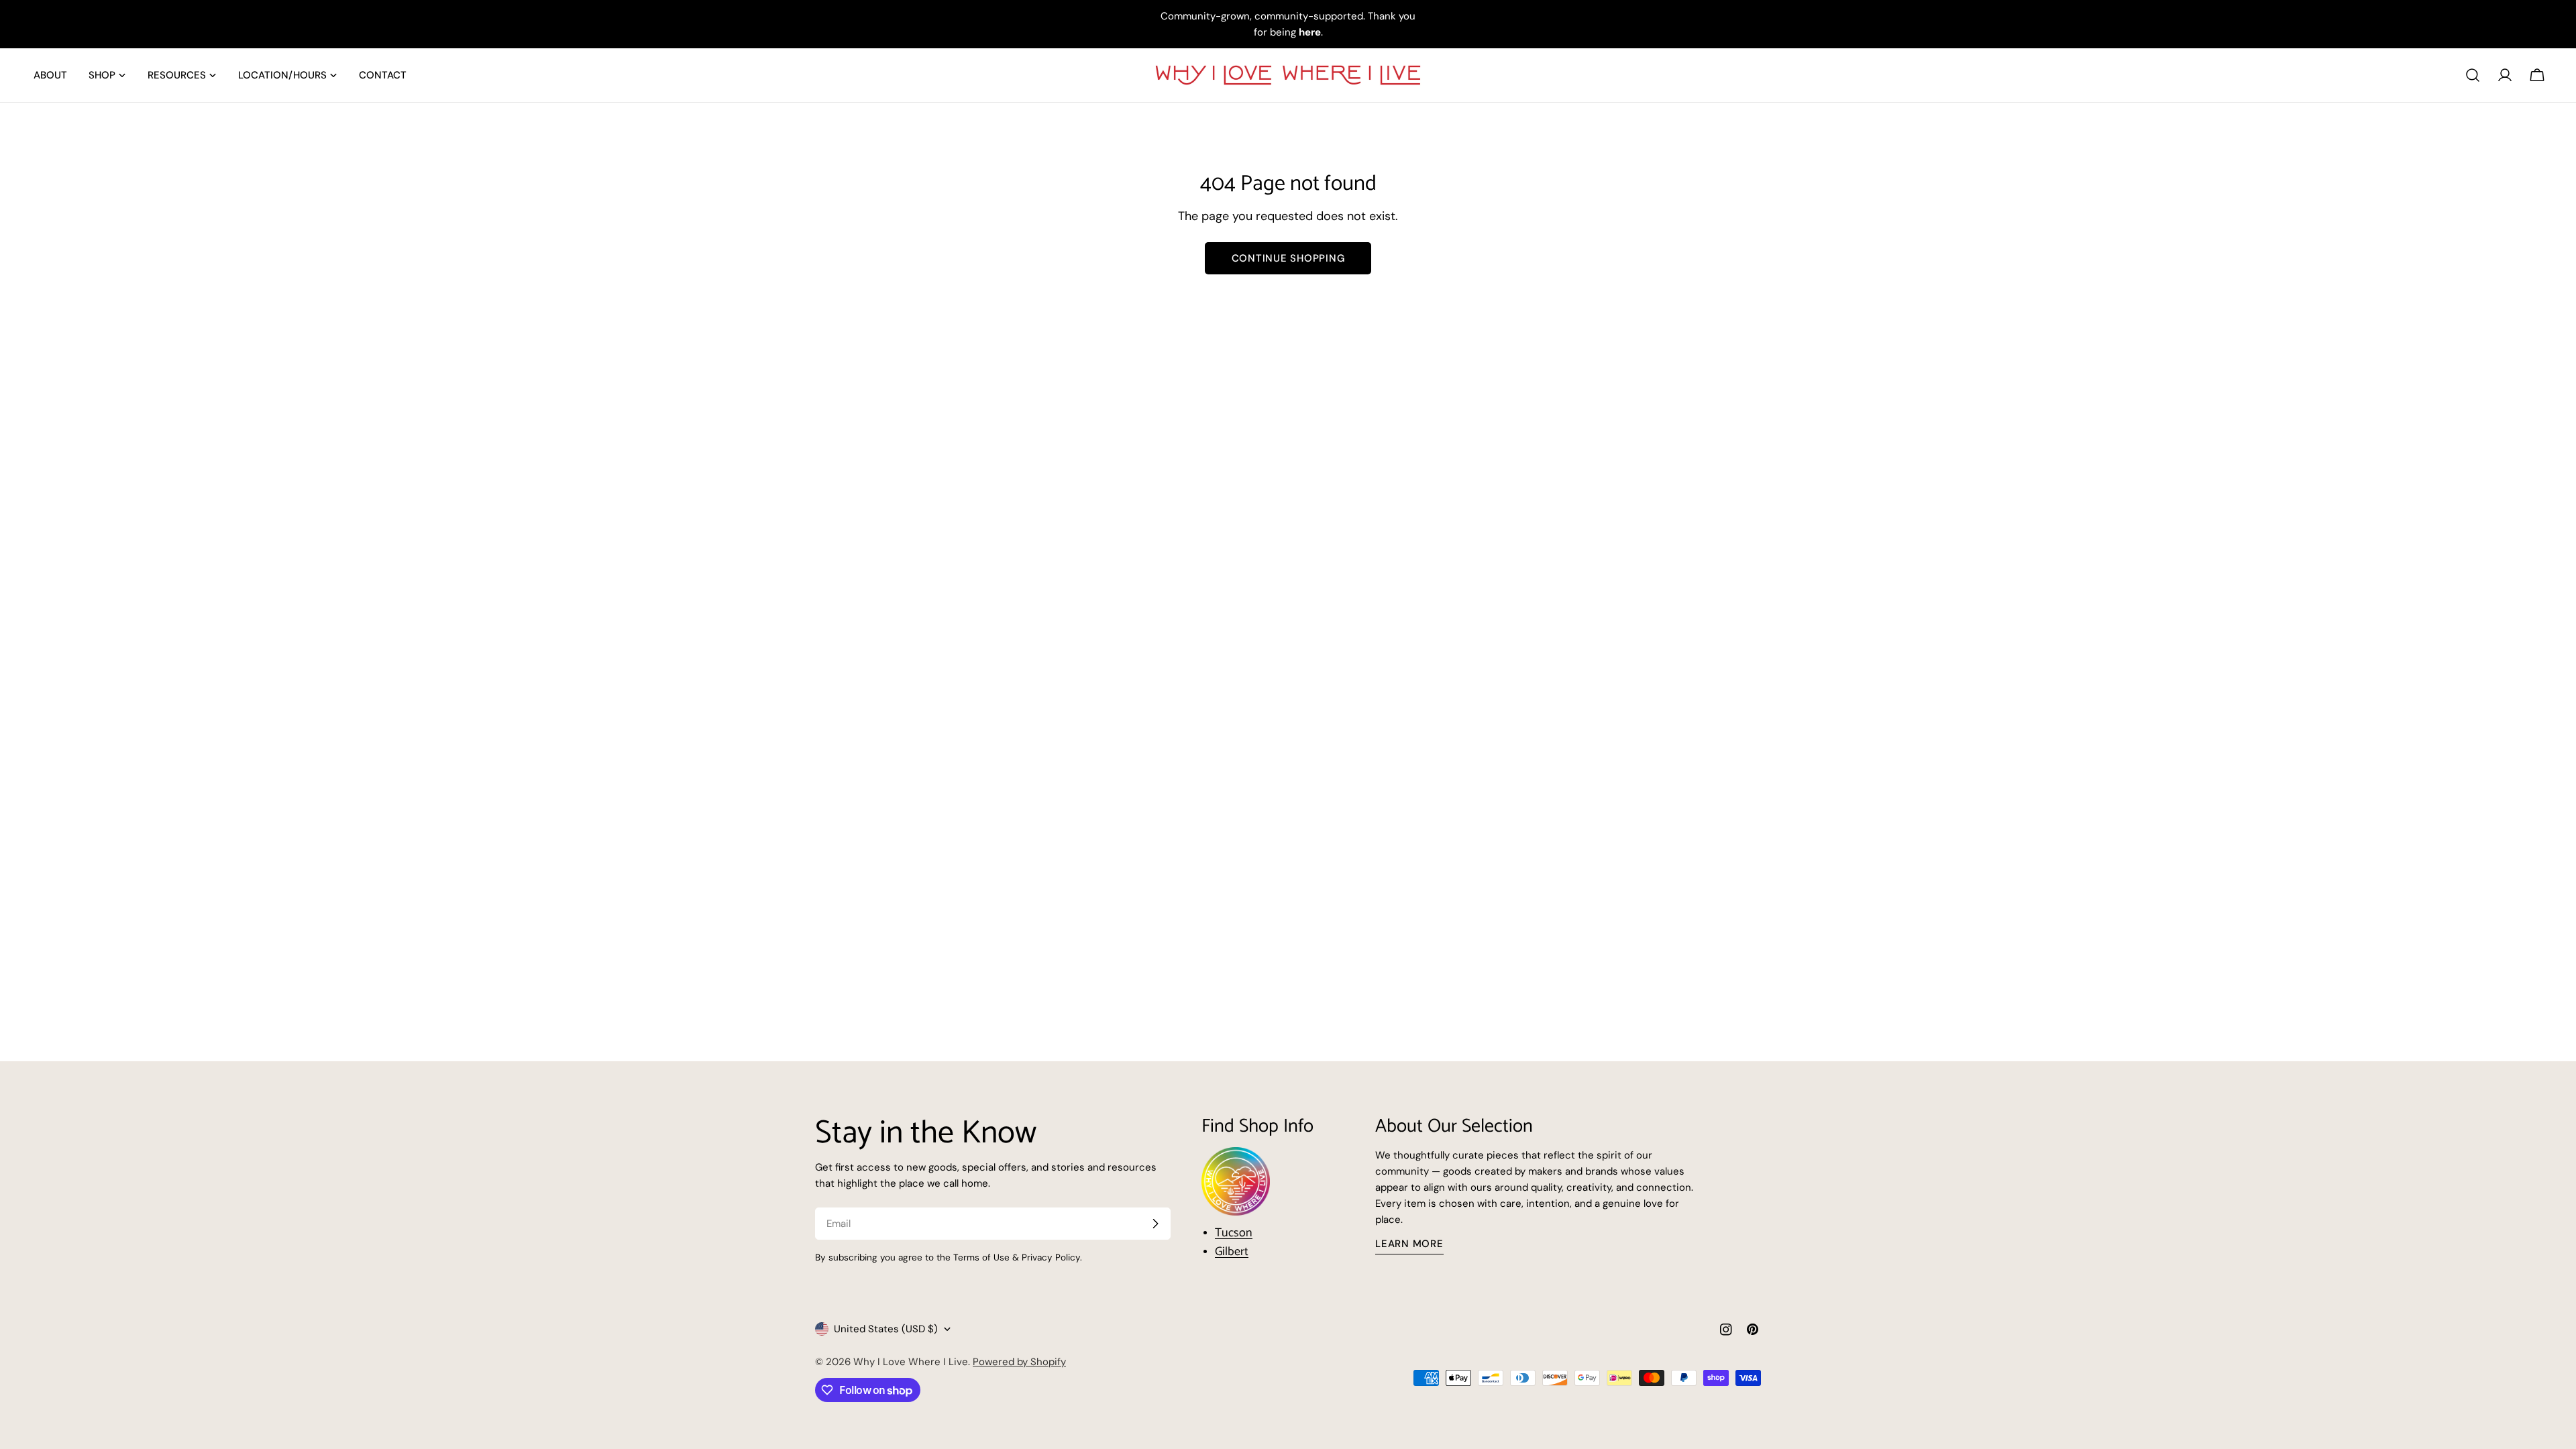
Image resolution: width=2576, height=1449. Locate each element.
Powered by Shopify (1019, 1362)
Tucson (1234, 1233)
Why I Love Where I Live (911, 1362)
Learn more (1409, 1244)
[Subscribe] (1155, 1224)
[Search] (2473, 75)
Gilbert (1232, 1252)
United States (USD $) (886, 1329)
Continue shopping (1288, 258)
